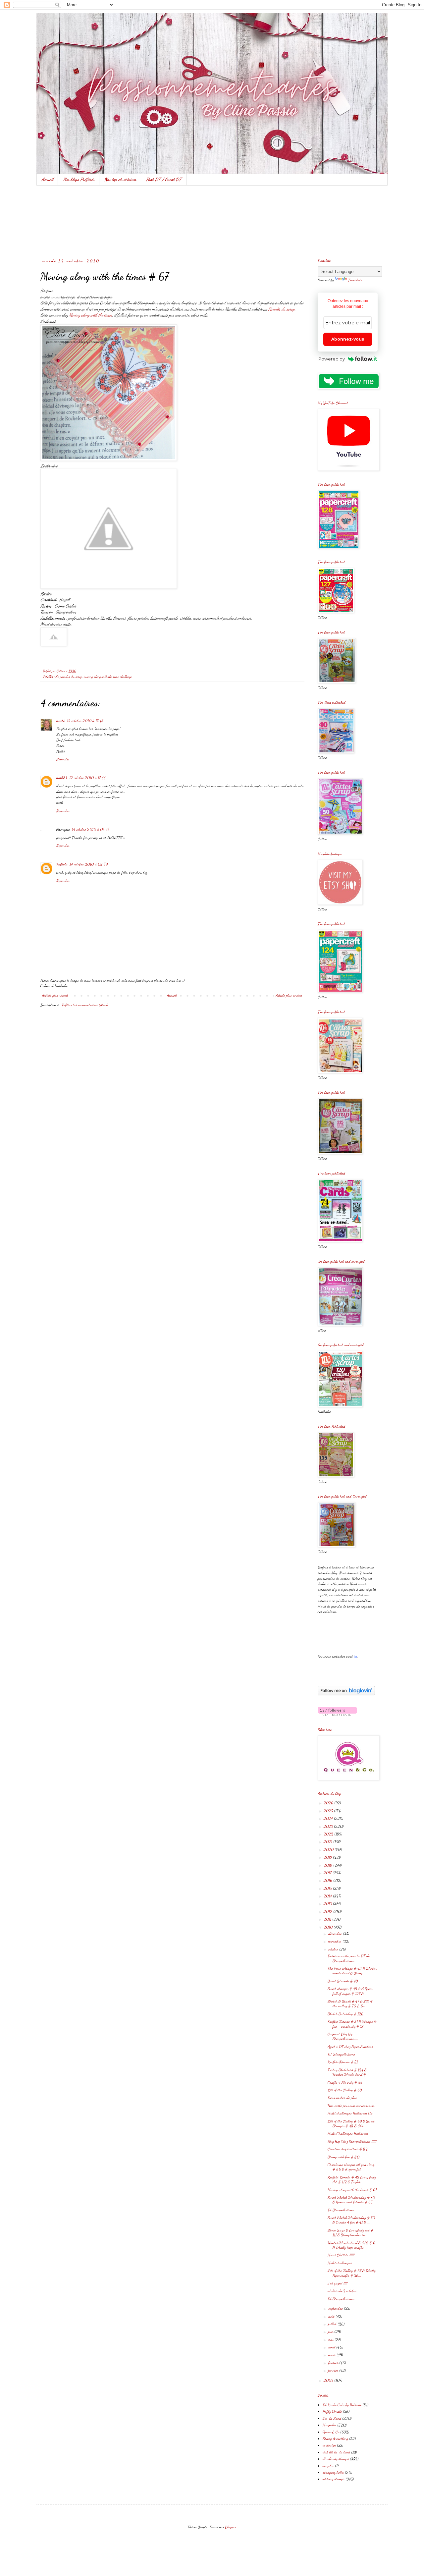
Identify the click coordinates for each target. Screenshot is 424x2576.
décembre (336, 1934)
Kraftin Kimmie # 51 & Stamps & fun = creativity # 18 (352, 2024)
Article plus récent (55, 995)
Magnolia (329, 2425)
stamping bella (333, 2472)
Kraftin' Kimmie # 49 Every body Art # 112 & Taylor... (352, 2179)
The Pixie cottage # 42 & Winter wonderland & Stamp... (352, 1971)
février (334, 2363)
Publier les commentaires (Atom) (85, 1005)
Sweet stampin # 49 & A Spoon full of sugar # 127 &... (350, 1991)
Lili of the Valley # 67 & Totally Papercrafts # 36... (352, 2273)
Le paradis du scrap (69, 677)
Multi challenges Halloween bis (350, 2113)
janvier (334, 2370)
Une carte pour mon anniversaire (351, 2106)
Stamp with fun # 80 (344, 2157)
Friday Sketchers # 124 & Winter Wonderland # (347, 2072)
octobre (334, 1949)
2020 (329, 1849)
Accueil (47, 179)
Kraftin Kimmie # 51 (343, 2062)
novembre (335, 1941)
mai (331, 2339)
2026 (329, 1803)
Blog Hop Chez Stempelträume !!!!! (352, 2141)
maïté (61, 721)
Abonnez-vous (348, 339)
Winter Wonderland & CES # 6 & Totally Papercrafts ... (351, 2245)
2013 (328, 1903)
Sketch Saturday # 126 (345, 2014)
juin (331, 2331)
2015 (328, 1888)
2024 (329, 1818)
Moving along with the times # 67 (352, 2190)
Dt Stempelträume (341, 2210)
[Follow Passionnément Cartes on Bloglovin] (346, 1694)
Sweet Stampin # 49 (343, 1981)
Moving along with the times (91, 315)
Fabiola (62, 864)
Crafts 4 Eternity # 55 (345, 2082)
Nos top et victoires (120, 179)
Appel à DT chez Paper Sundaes (350, 2047)
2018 (328, 1865)
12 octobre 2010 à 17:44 (87, 778)
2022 (329, 1834)
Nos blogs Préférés (79, 179)
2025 (329, 1811)
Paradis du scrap (282, 309)
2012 (328, 1911)
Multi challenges (340, 2263)
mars (332, 2355)
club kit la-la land (336, 2452)
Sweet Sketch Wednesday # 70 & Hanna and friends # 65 (351, 2200)
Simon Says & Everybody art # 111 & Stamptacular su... (350, 2232)
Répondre (63, 759)
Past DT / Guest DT (164, 179)
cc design (329, 2445)
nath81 (62, 778)
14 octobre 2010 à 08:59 (89, 864)
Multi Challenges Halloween (348, 2133)
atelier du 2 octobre (342, 2291)
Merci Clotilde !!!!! (341, 2255)
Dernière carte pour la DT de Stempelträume (349, 1958)
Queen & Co (331, 2432)
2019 (328, 1857)
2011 (328, 1919)
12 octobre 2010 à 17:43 (85, 721)
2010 (329, 1927)
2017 (328, 1873)
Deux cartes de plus (342, 2098)
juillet (333, 2324)
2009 (329, 2380)
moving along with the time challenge (108, 677)
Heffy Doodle (332, 2411)
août (332, 2316)
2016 (328, 1880)
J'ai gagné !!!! (338, 2283)
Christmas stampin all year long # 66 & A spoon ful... (351, 2167)
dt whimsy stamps (336, 2459)
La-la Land (332, 2418)
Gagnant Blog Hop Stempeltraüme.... (343, 2036)
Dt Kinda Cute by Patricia (342, 2405)
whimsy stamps (334, 2479)
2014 (328, 1896)
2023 (329, 1826)
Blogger (230, 2527)
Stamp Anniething (335, 2439)
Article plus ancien (289, 995)
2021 (328, 1841)
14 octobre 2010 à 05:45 (91, 829)
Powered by (332, 359)
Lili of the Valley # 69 (345, 2090)
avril (332, 2347)
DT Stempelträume (341, 2054)
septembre (336, 2308)
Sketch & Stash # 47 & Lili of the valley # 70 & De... (350, 2003)
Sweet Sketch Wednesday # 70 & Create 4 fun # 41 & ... (351, 2220)
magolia (328, 2466)
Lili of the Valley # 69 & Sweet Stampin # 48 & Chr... (351, 2123)
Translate (355, 280)
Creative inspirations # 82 (348, 2149)
